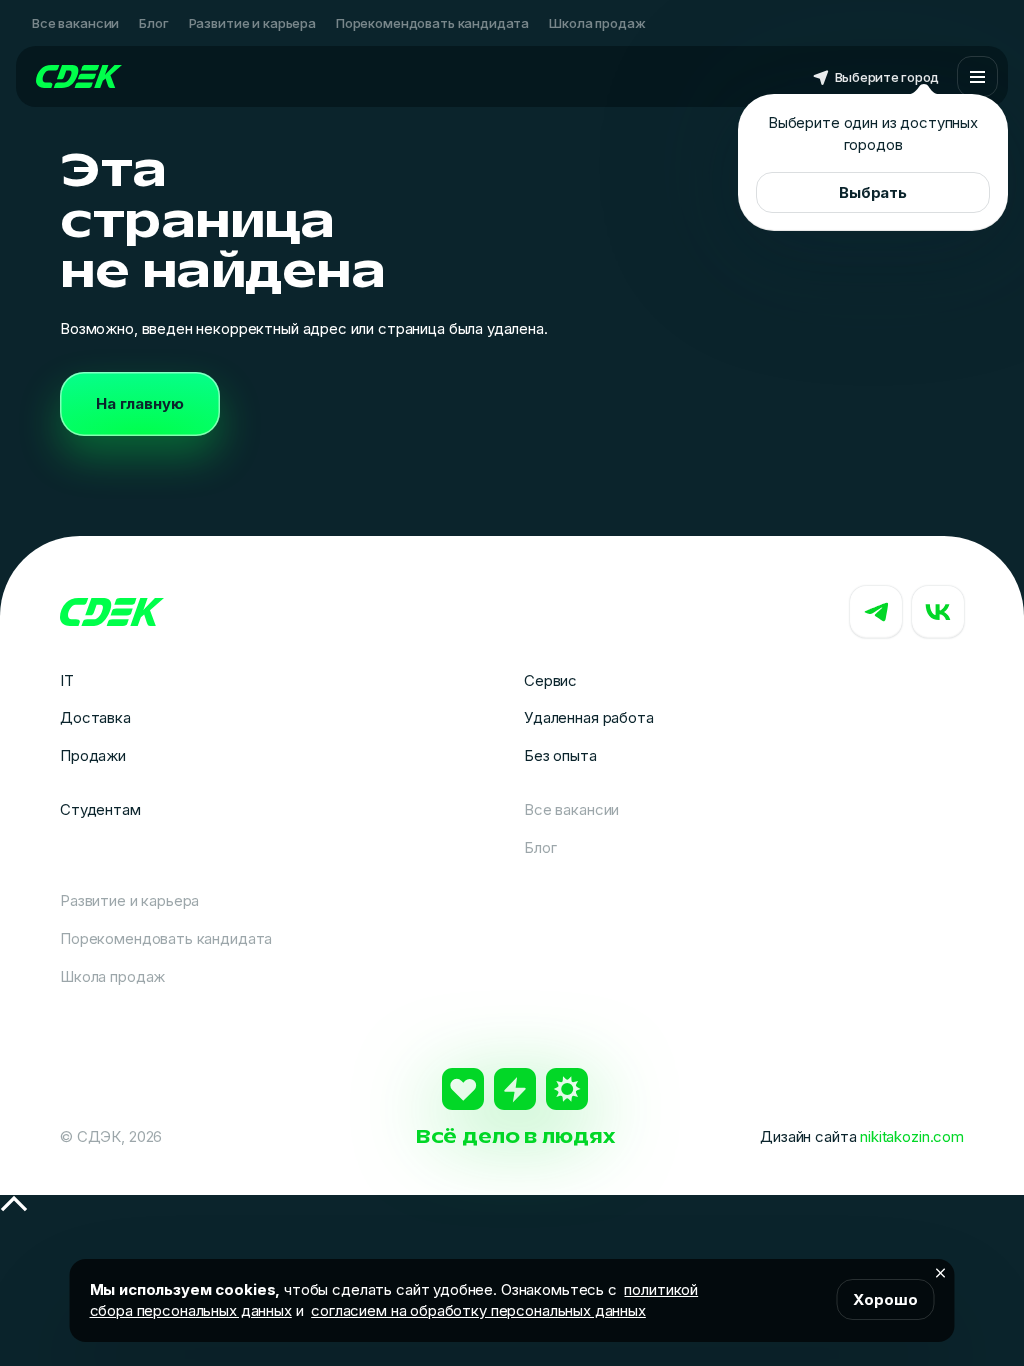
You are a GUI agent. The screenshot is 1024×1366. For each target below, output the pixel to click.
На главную (140, 403)
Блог (153, 23)
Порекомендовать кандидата (432, 23)
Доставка (95, 717)
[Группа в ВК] (938, 612)
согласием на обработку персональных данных (478, 1310)
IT (67, 680)
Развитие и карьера (252, 23)
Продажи (93, 755)
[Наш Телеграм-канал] (876, 612)
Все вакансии (75, 23)
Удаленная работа (589, 717)
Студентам (100, 809)
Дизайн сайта (862, 1136)
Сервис (550, 680)
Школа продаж (597, 23)
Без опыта (560, 755)
